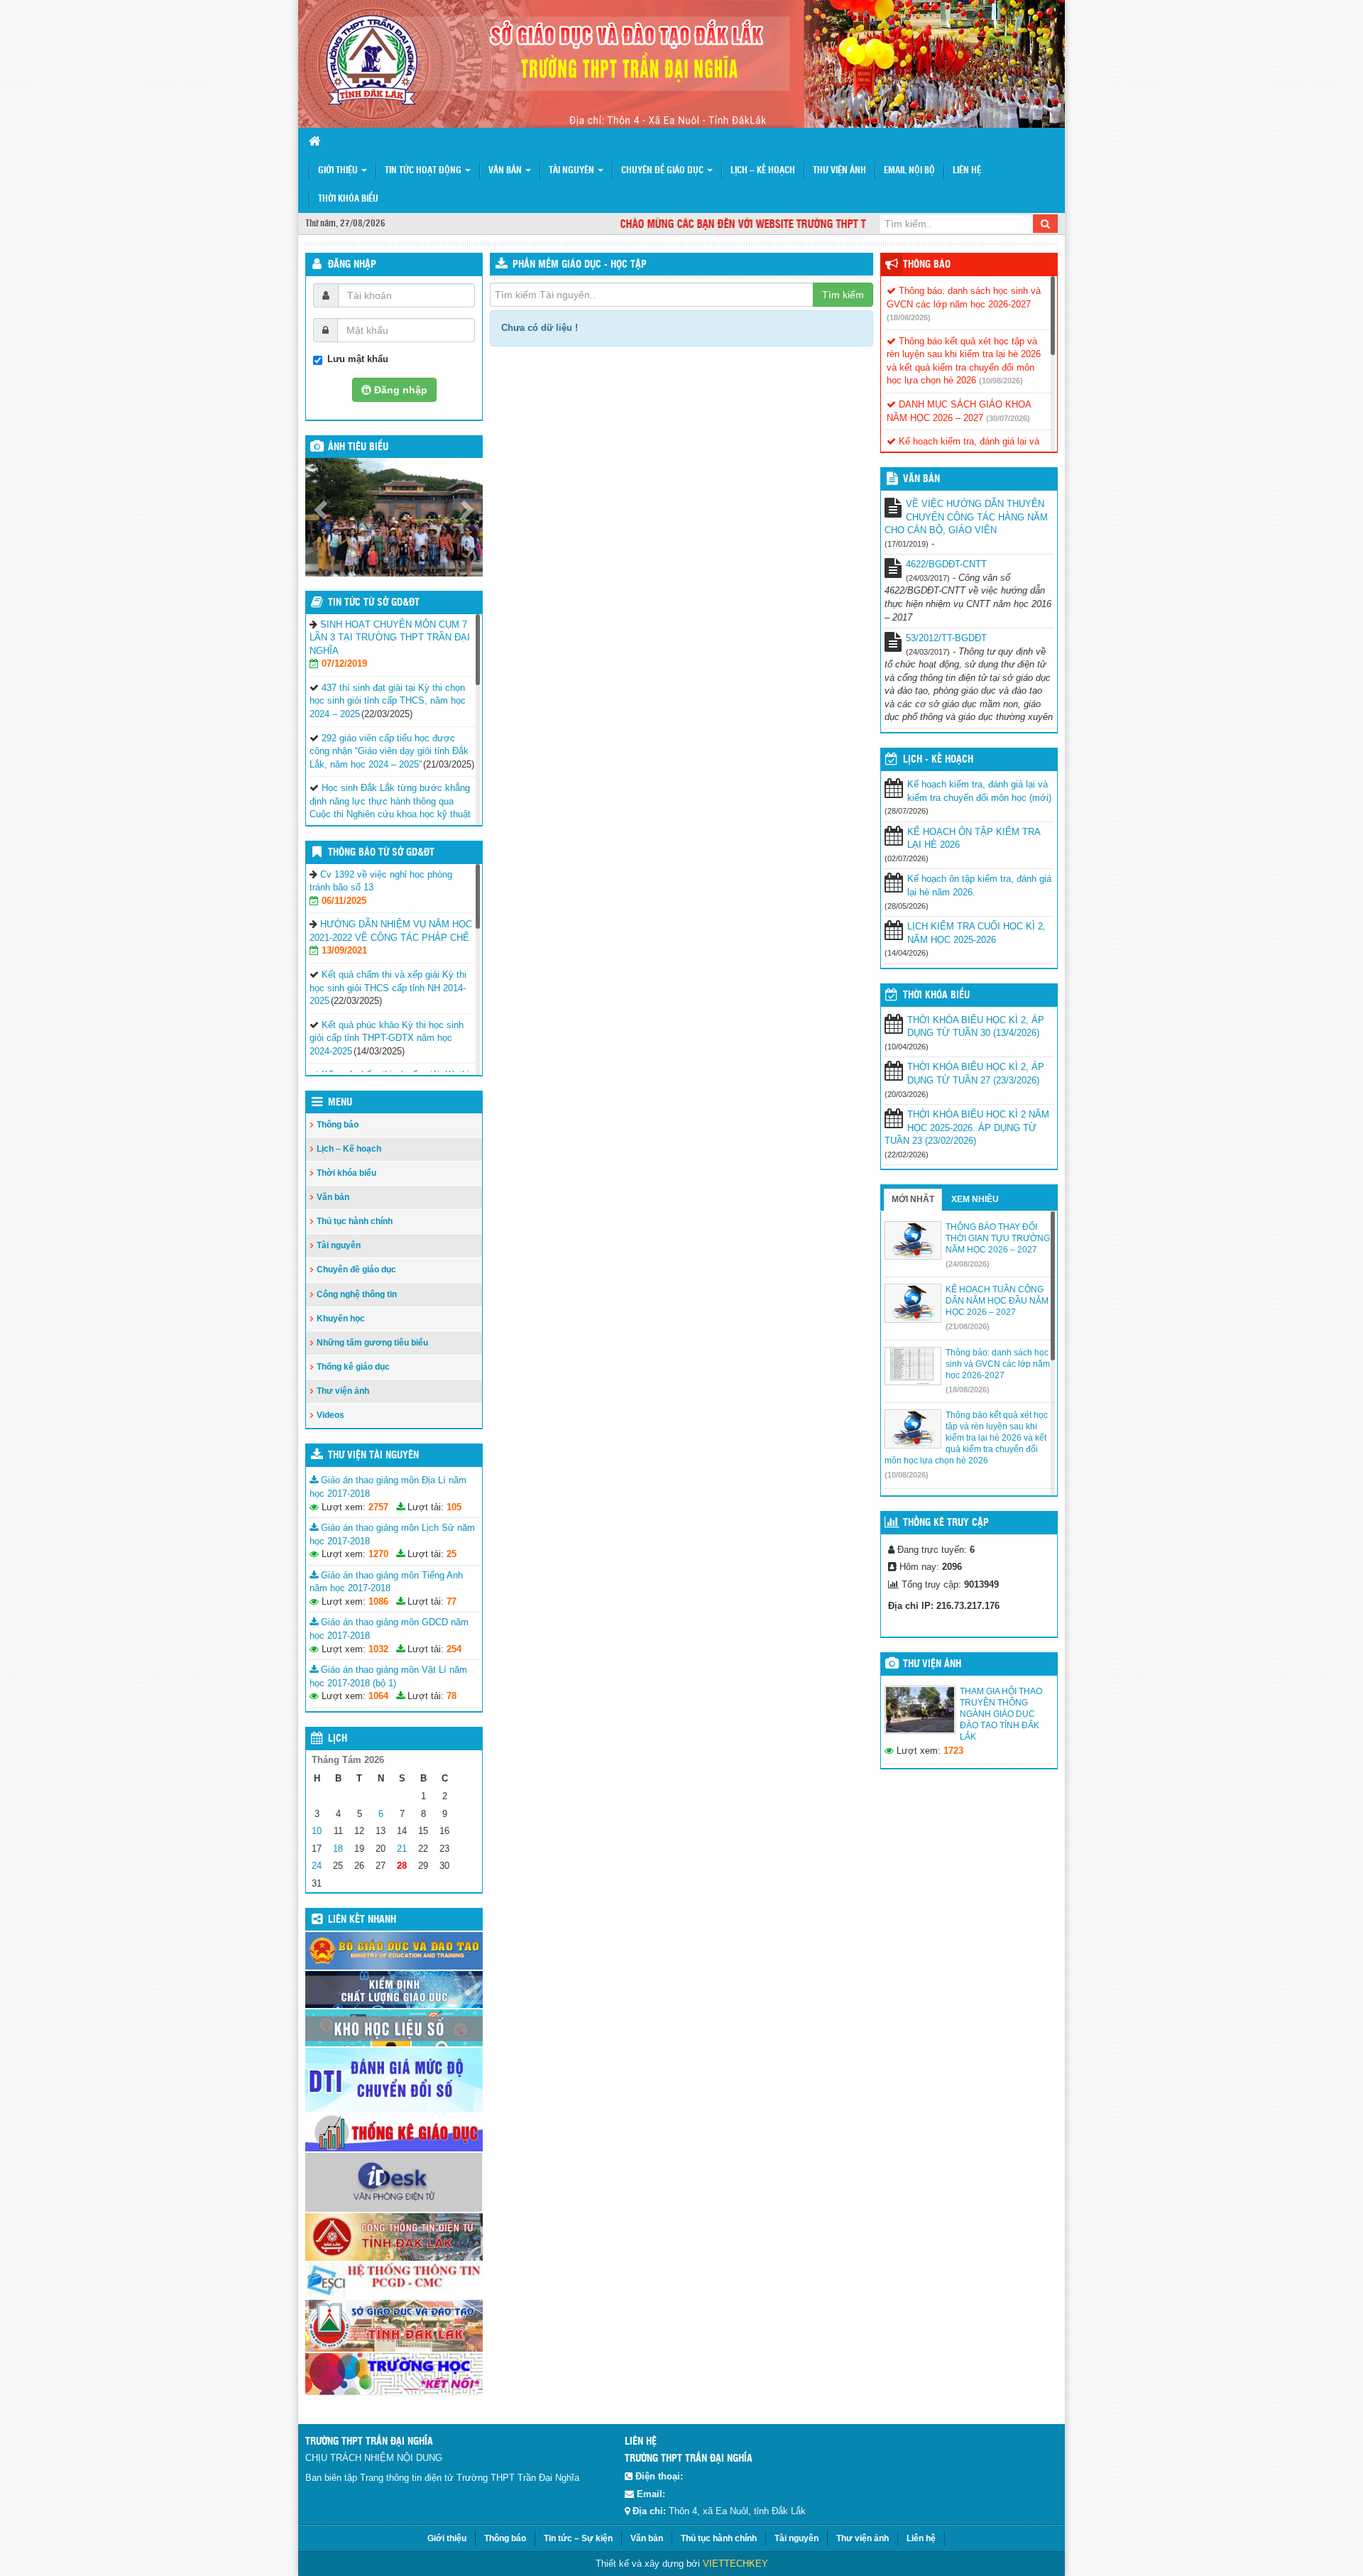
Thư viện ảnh (839, 171)
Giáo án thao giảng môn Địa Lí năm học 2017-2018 (388, 1487)
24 (317, 1866)
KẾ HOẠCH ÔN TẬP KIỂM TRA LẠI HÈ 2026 (974, 839)
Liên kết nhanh (362, 1920)
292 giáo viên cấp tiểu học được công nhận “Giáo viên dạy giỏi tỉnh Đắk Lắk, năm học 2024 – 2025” (389, 751)
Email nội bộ (909, 171)
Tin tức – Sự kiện (578, 2538)
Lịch (338, 1739)
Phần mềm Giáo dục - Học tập (580, 265)
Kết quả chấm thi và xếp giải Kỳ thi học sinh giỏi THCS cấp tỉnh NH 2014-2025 (388, 988)
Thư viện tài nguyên (373, 1456)
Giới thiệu (339, 171)
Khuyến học (341, 1319)
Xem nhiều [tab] (975, 1199)
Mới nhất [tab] (913, 1199)
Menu (340, 1103)
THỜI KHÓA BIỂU (936, 995)
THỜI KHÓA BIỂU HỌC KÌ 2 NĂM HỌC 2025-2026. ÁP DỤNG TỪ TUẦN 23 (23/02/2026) (967, 1128)
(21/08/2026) (968, 1326)
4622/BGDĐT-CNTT (946, 564)
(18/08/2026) (909, 317)
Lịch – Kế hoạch (763, 171)
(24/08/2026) (968, 1264)
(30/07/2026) (1008, 418)
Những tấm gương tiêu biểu (372, 1343)
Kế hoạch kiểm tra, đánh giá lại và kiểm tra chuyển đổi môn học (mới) (979, 791)
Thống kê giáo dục (353, 1367)
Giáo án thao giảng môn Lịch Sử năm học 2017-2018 (392, 1534)
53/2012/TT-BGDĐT (946, 638)
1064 (378, 1696)
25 (451, 1554)
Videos (330, 1415)
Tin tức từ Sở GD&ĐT (374, 603)
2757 (378, 1507)
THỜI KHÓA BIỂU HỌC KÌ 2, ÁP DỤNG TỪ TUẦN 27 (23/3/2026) (976, 1074)
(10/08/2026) (1001, 381)
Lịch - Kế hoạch (938, 760)
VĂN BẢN (921, 479)
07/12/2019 (344, 664)
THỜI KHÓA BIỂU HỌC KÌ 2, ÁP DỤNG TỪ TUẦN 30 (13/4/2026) (976, 1027)
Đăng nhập (352, 265)
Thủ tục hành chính (355, 1221)
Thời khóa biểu (348, 199)
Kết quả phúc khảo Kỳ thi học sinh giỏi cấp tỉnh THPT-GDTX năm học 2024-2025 (387, 1038)
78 (451, 1696)
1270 (378, 1554)
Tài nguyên (573, 171)
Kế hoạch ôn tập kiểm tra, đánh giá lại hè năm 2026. (979, 885)
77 (451, 1601)
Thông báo (338, 1125)
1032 (378, 1649)
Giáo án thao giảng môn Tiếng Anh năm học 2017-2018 (386, 1582)
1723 (953, 1751)
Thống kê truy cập (946, 1523)
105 (454, 1507)
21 (402, 1849)
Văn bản (506, 171)
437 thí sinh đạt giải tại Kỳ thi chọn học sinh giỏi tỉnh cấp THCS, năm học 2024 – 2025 (388, 701)
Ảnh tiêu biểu (358, 447)
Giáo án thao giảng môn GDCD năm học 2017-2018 (389, 1629)
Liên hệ (967, 171)
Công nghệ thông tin (357, 1294)
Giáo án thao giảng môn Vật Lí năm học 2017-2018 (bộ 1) (388, 1676)
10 (317, 1831)
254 (454, 1649)
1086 (378, 1601)
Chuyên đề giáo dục (663, 171)
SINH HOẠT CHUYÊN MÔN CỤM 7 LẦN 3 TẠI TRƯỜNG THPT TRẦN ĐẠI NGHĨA (390, 638)
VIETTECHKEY (735, 2564)
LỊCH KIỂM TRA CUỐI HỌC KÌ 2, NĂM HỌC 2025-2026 (976, 933)
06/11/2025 (344, 901)
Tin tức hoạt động (424, 171)
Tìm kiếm (843, 295)
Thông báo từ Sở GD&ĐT (381, 853)
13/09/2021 (344, 950)
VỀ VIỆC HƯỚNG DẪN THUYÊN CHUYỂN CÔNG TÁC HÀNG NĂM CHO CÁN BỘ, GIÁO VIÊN (966, 517)
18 (338, 1849)
